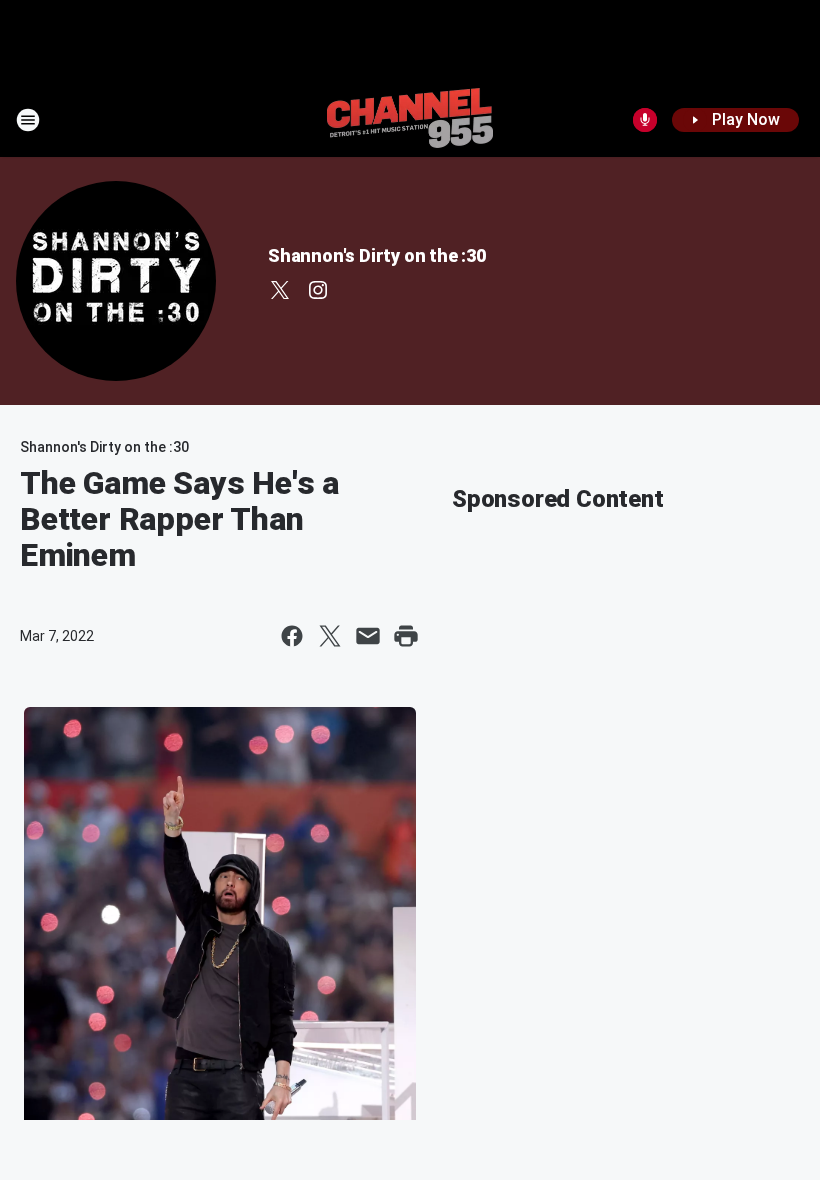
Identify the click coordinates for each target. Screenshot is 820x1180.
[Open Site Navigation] (28, 120)
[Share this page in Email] (368, 636)
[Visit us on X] (280, 290)
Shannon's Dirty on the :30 (377, 255)
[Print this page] (406, 636)
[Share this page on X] (330, 636)
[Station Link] (410, 120)
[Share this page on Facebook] (292, 636)
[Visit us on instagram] (318, 290)
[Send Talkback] (645, 120)
